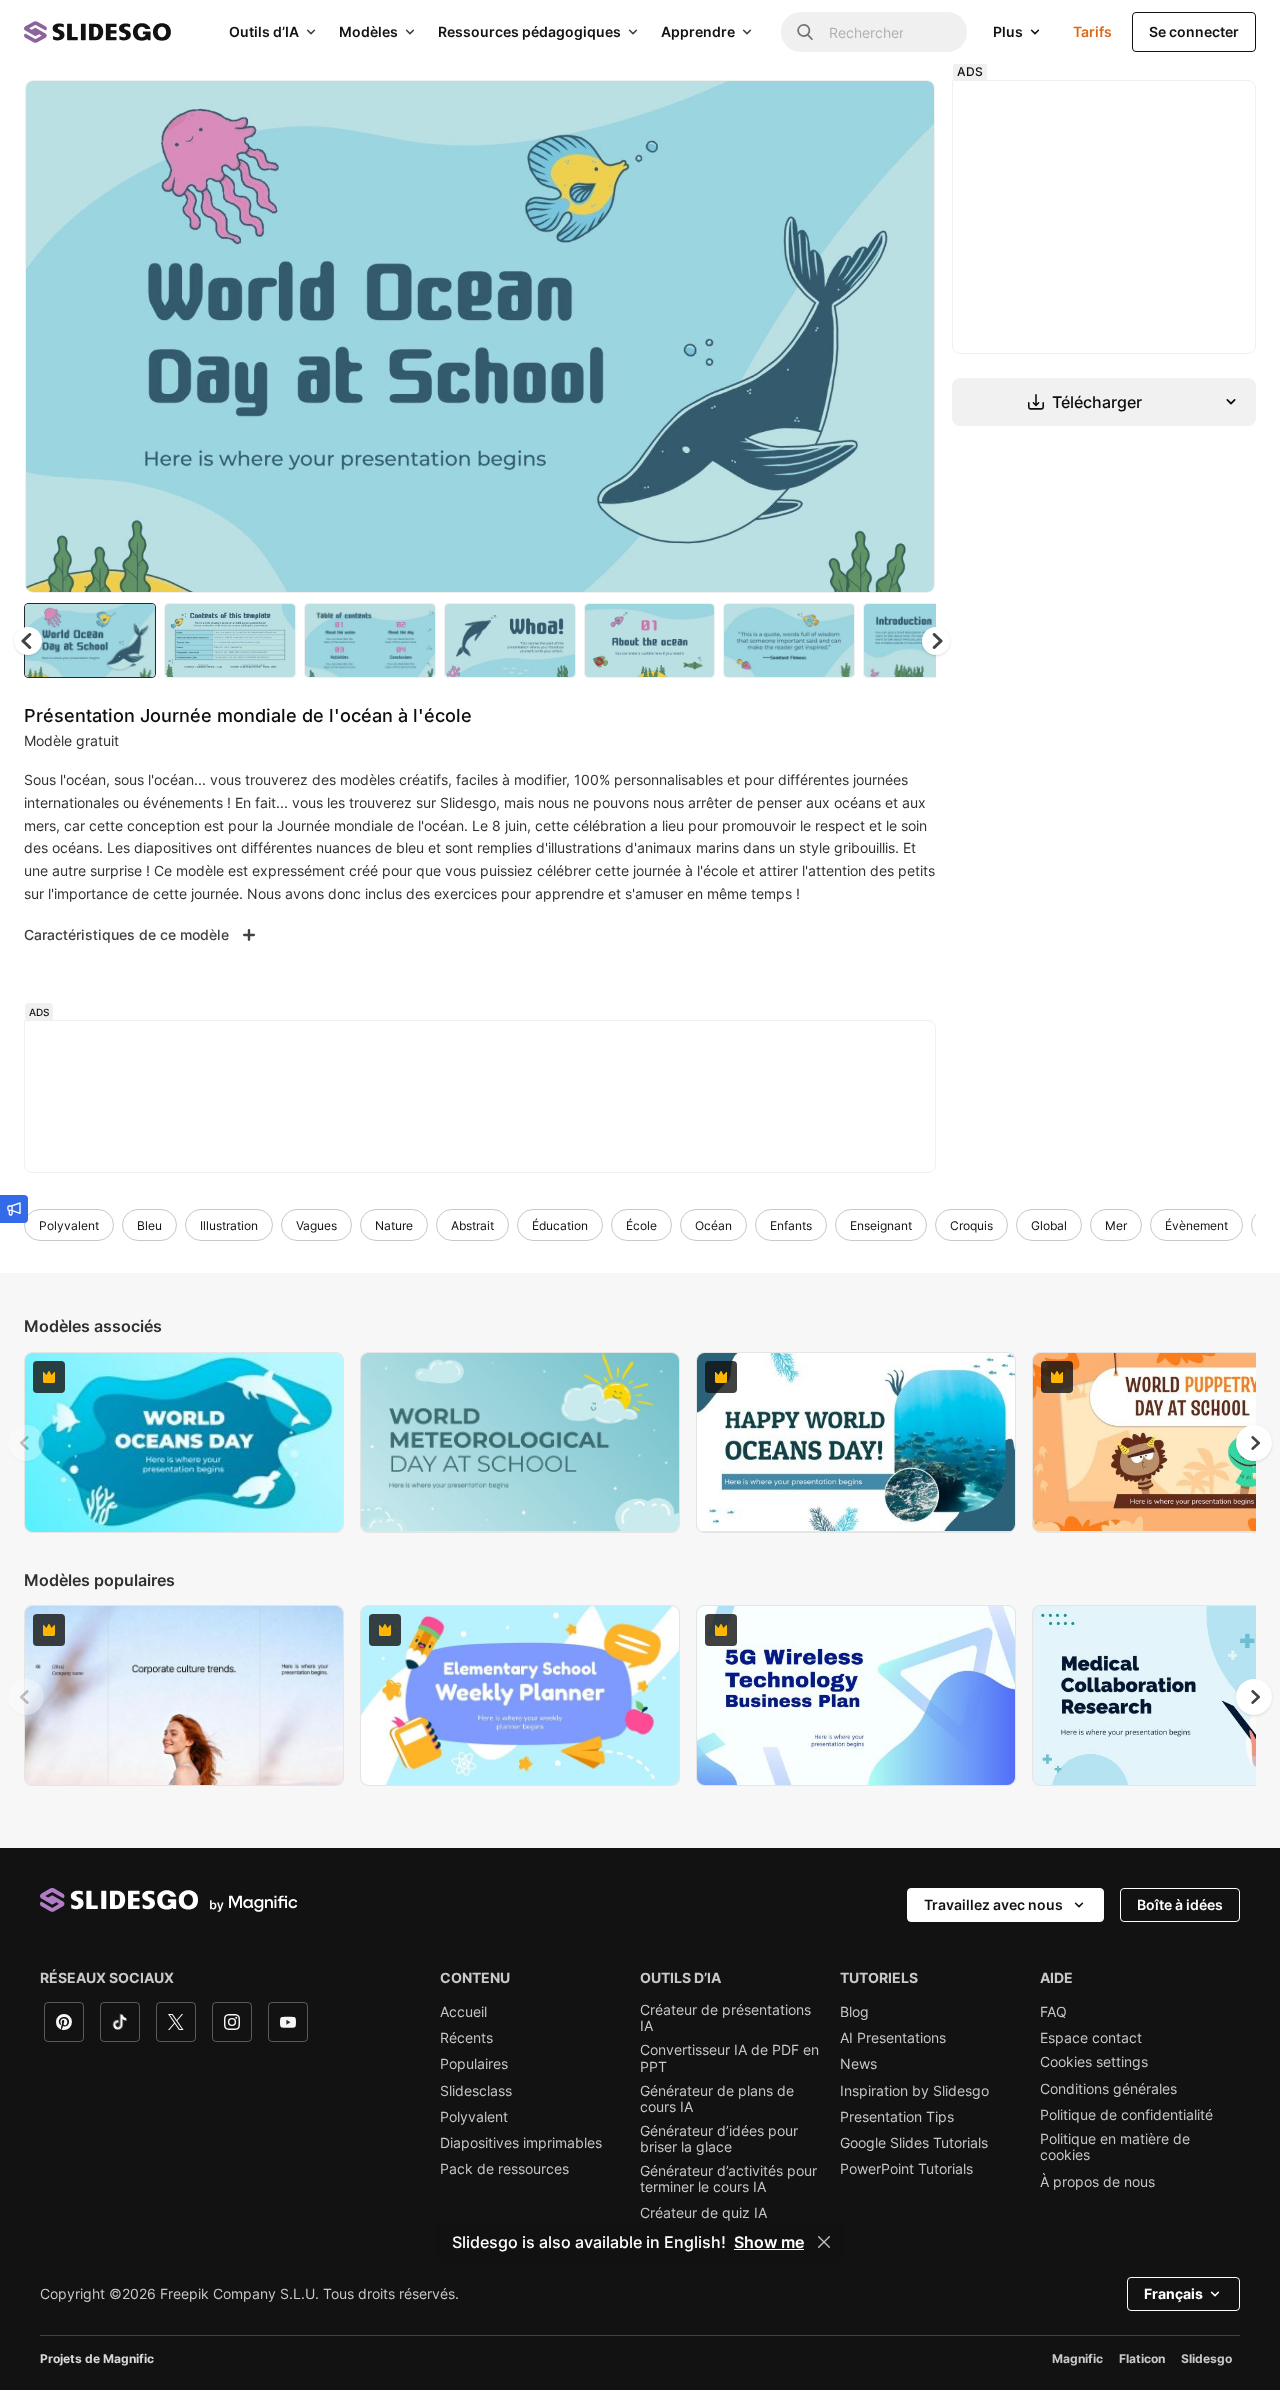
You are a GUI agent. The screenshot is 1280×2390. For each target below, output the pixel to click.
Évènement (1196, 1225)
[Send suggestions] (14, 1209)
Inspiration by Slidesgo (914, 2091)
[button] (936, 641)
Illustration (229, 1225)
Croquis (971, 1225)
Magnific (1077, 2358)
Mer (1116, 1225)
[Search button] (805, 32)
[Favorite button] (849, 112)
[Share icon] (901, 112)
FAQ (1053, 2012)
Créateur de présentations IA (725, 2018)
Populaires (474, 2064)
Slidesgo (1206, 2358)
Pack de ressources (504, 2169)
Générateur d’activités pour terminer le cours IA (728, 2179)
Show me (769, 2242)
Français (1173, 2293)
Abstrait (472, 1225)
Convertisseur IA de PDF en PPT (729, 2058)
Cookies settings (1094, 2062)
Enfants (791, 1225)
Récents (466, 2038)
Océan (713, 1225)
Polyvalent (69, 1225)
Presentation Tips (897, 2117)
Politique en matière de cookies (1115, 2147)
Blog (854, 2012)
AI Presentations (893, 2038)
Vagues (316, 1225)
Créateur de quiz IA (703, 2213)
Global (1049, 1225)
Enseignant (881, 1225)
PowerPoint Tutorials (906, 2169)
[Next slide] (905, 337)
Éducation (560, 1225)
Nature (394, 1225)
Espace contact (1091, 2038)
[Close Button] (824, 2242)
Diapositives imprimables (521, 2143)
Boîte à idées (1180, 1904)
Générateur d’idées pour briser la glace (719, 2139)
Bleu (149, 1225)
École (641, 1225)
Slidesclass (476, 2091)
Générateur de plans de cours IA (717, 2099)
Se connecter (1194, 31)
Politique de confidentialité (1126, 2115)
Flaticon (1142, 2358)
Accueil (463, 2012)
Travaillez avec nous (993, 1904)
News (858, 2064)
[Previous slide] (26, 1443)
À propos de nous (1097, 2182)
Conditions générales (1108, 2089)
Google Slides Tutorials (914, 2143)
